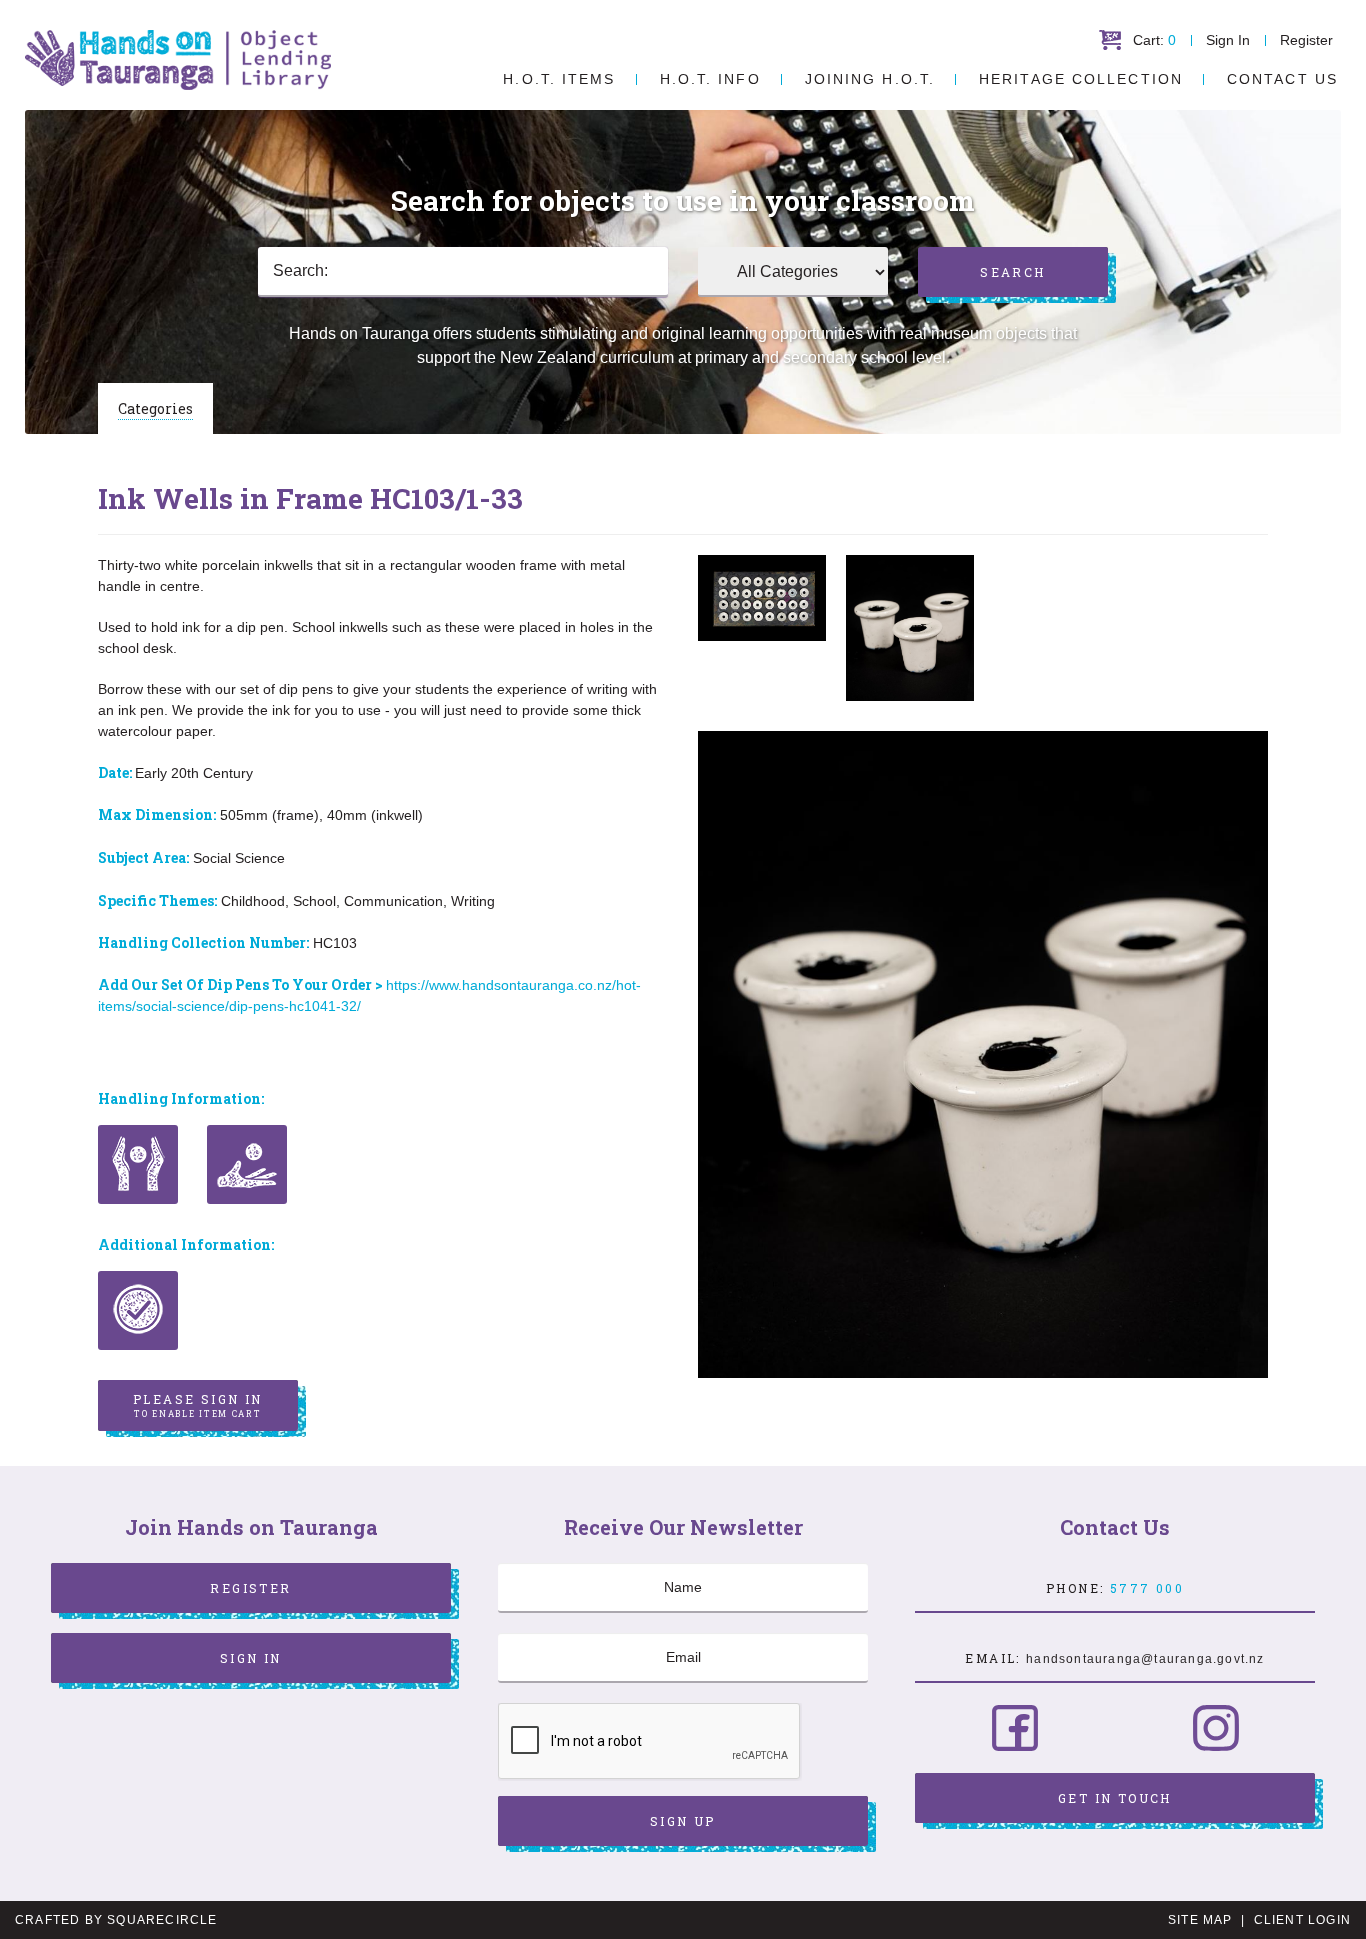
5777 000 (1147, 1588)
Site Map (1200, 1920)
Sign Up (683, 1821)
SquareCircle (162, 1920)
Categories (155, 408)
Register (1306, 40)
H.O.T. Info (710, 79)
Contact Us (1282, 79)
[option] (762, 597)
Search (1012, 272)
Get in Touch (1115, 1798)
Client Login (1302, 1920)
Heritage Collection (1081, 79)
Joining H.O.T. (870, 79)
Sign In (1228, 40)
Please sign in (198, 1405)
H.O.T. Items (559, 79)
